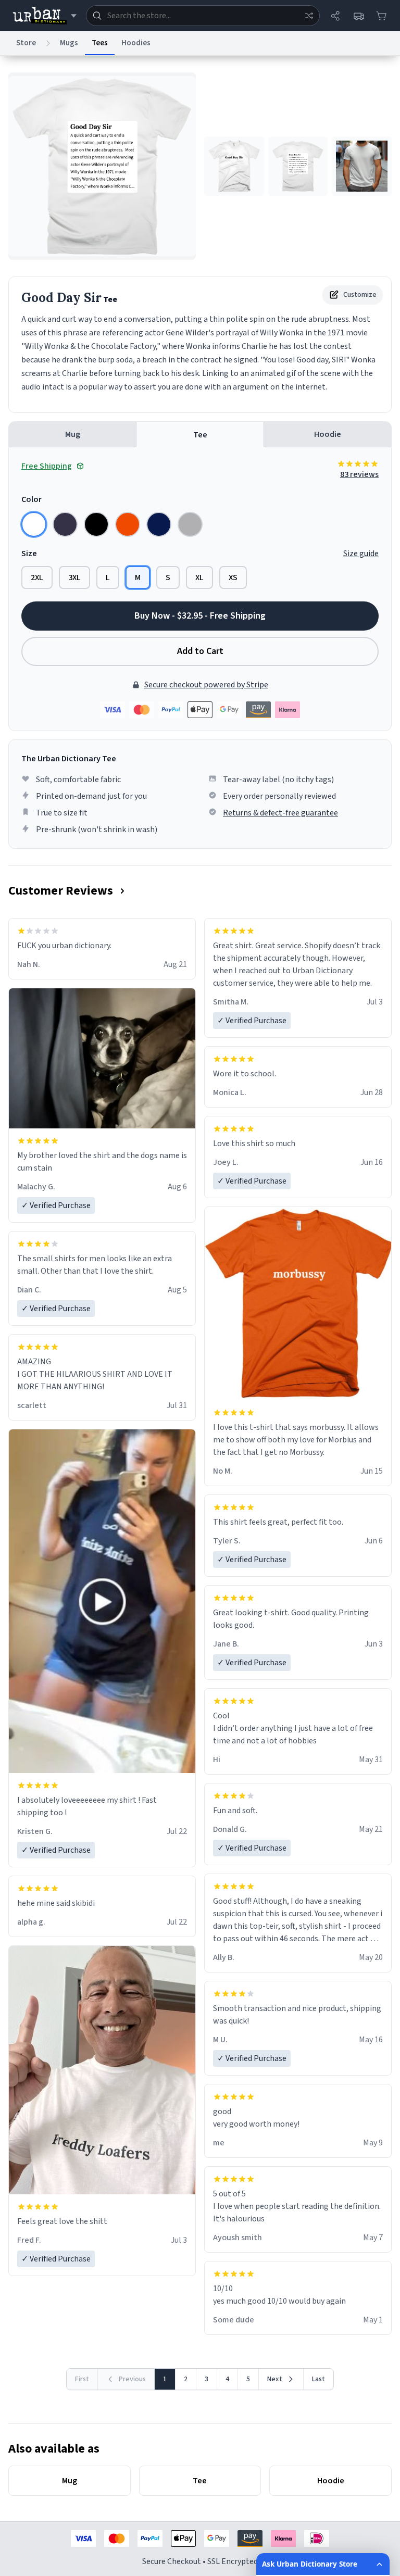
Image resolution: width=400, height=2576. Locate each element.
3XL (74, 577)
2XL (37, 577)
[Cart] (381, 16)
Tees (100, 43)
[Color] (34, 524)
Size (29, 554)
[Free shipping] (358, 16)
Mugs (69, 43)
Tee (200, 435)
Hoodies (136, 43)
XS (233, 577)
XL (199, 577)
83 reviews (359, 474)
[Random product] (309, 16)
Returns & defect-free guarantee (280, 813)
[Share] (335, 16)
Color (32, 499)
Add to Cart (200, 651)
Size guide (361, 554)
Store (26, 43)
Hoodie (328, 434)
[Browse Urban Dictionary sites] (45, 16)
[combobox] (203, 16)
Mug (73, 434)
